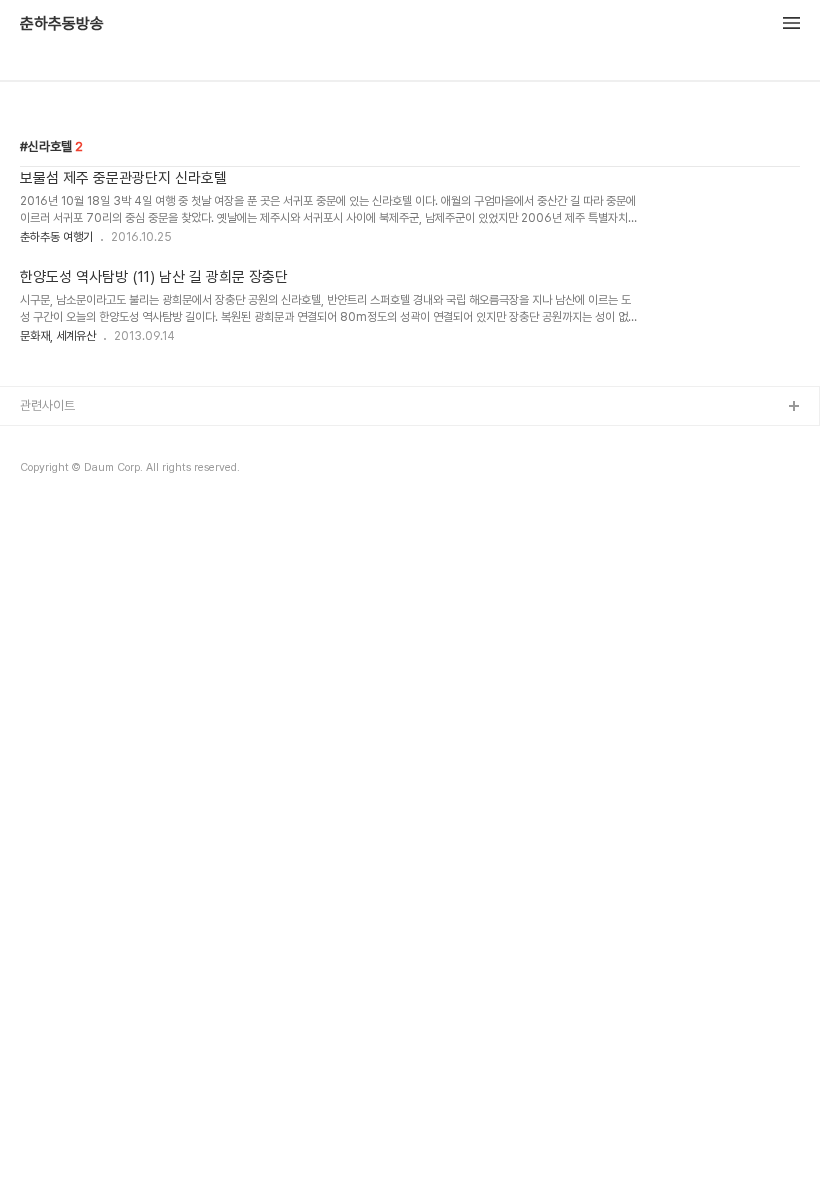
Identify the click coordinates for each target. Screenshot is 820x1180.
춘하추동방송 (62, 24)
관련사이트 (47, 405)
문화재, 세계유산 (58, 336)
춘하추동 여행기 (56, 237)
